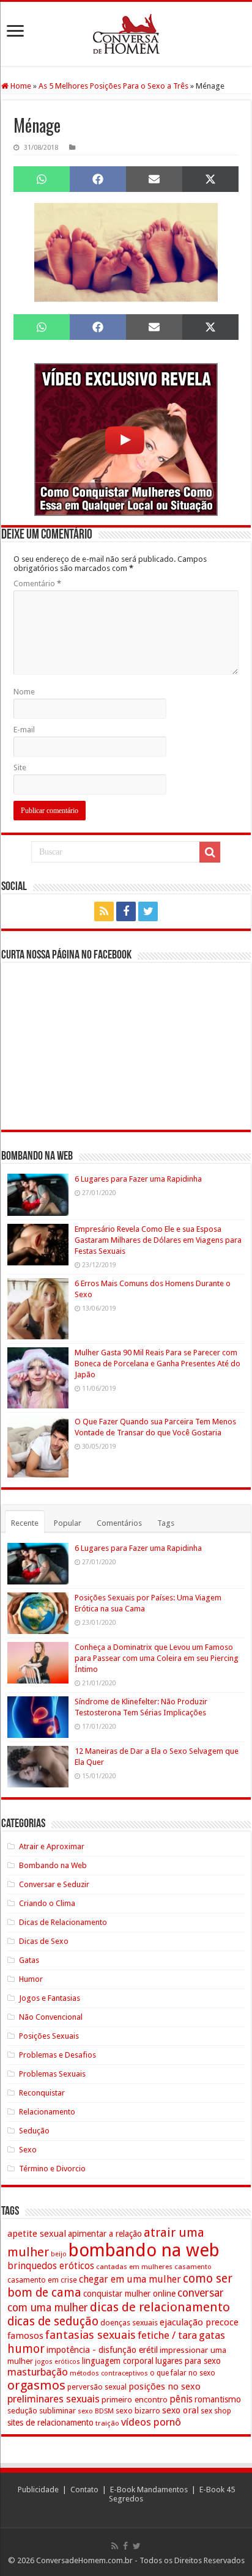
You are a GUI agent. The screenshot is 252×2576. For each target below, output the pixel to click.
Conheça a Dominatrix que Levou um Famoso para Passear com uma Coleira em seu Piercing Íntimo (157, 1658)
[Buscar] (210, 852)
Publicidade (38, 2490)
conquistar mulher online (129, 2294)
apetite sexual (37, 2234)
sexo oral (180, 2410)
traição (107, 2423)
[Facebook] (126, 911)
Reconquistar (42, 2093)
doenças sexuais (129, 2323)
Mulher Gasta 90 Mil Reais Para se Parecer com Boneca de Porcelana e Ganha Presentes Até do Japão (157, 1363)
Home (20, 86)
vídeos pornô (151, 2422)
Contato (84, 2490)
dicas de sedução (53, 2321)
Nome (24, 692)
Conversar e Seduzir (54, 1884)
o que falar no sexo (183, 2373)
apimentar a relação (105, 2234)
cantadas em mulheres (134, 2267)
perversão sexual (97, 2387)
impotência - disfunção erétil (102, 2350)
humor (26, 2349)
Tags (166, 1523)
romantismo (218, 2399)
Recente (25, 1523)
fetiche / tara (167, 2335)
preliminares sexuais (54, 2399)
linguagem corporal (118, 2361)
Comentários (119, 1523)
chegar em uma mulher (130, 2279)
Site (20, 767)
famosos (25, 2336)
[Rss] (104, 911)
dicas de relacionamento (160, 2307)
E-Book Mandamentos (149, 2490)
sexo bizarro (138, 2411)
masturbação (38, 2372)
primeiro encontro (135, 2399)
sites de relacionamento (50, 2423)
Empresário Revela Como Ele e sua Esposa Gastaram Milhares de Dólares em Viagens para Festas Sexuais (158, 1240)
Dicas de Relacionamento (63, 1922)
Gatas (29, 1960)
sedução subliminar (42, 2411)
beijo (59, 2254)
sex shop (216, 2411)
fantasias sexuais (91, 2335)
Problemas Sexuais (52, 2074)
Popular (68, 1523)
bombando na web (144, 2250)
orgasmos (36, 2385)
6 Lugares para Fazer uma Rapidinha (138, 1179)
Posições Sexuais (49, 2036)
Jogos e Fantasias (50, 1998)
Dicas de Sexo (44, 1941)
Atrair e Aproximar (52, 1846)
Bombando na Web (53, 1865)
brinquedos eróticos (51, 2266)
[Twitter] (148, 911)
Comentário (37, 583)
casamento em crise (42, 2280)
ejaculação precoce (199, 2322)
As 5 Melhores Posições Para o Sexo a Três (113, 86)
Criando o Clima (47, 1903)
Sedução (34, 2131)
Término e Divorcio (52, 2169)
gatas (212, 2335)
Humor (31, 1979)
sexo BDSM (96, 2411)
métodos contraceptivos (109, 2373)
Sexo (28, 2150)
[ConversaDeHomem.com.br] (126, 34)
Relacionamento (47, 2112)
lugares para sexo (188, 2361)
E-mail (24, 730)
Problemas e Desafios (57, 2055)
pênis (181, 2399)
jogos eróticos (57, 2362)
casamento (193, 2267)
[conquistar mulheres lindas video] (126, 439)
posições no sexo (165, 2386)
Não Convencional (51, 2017)
